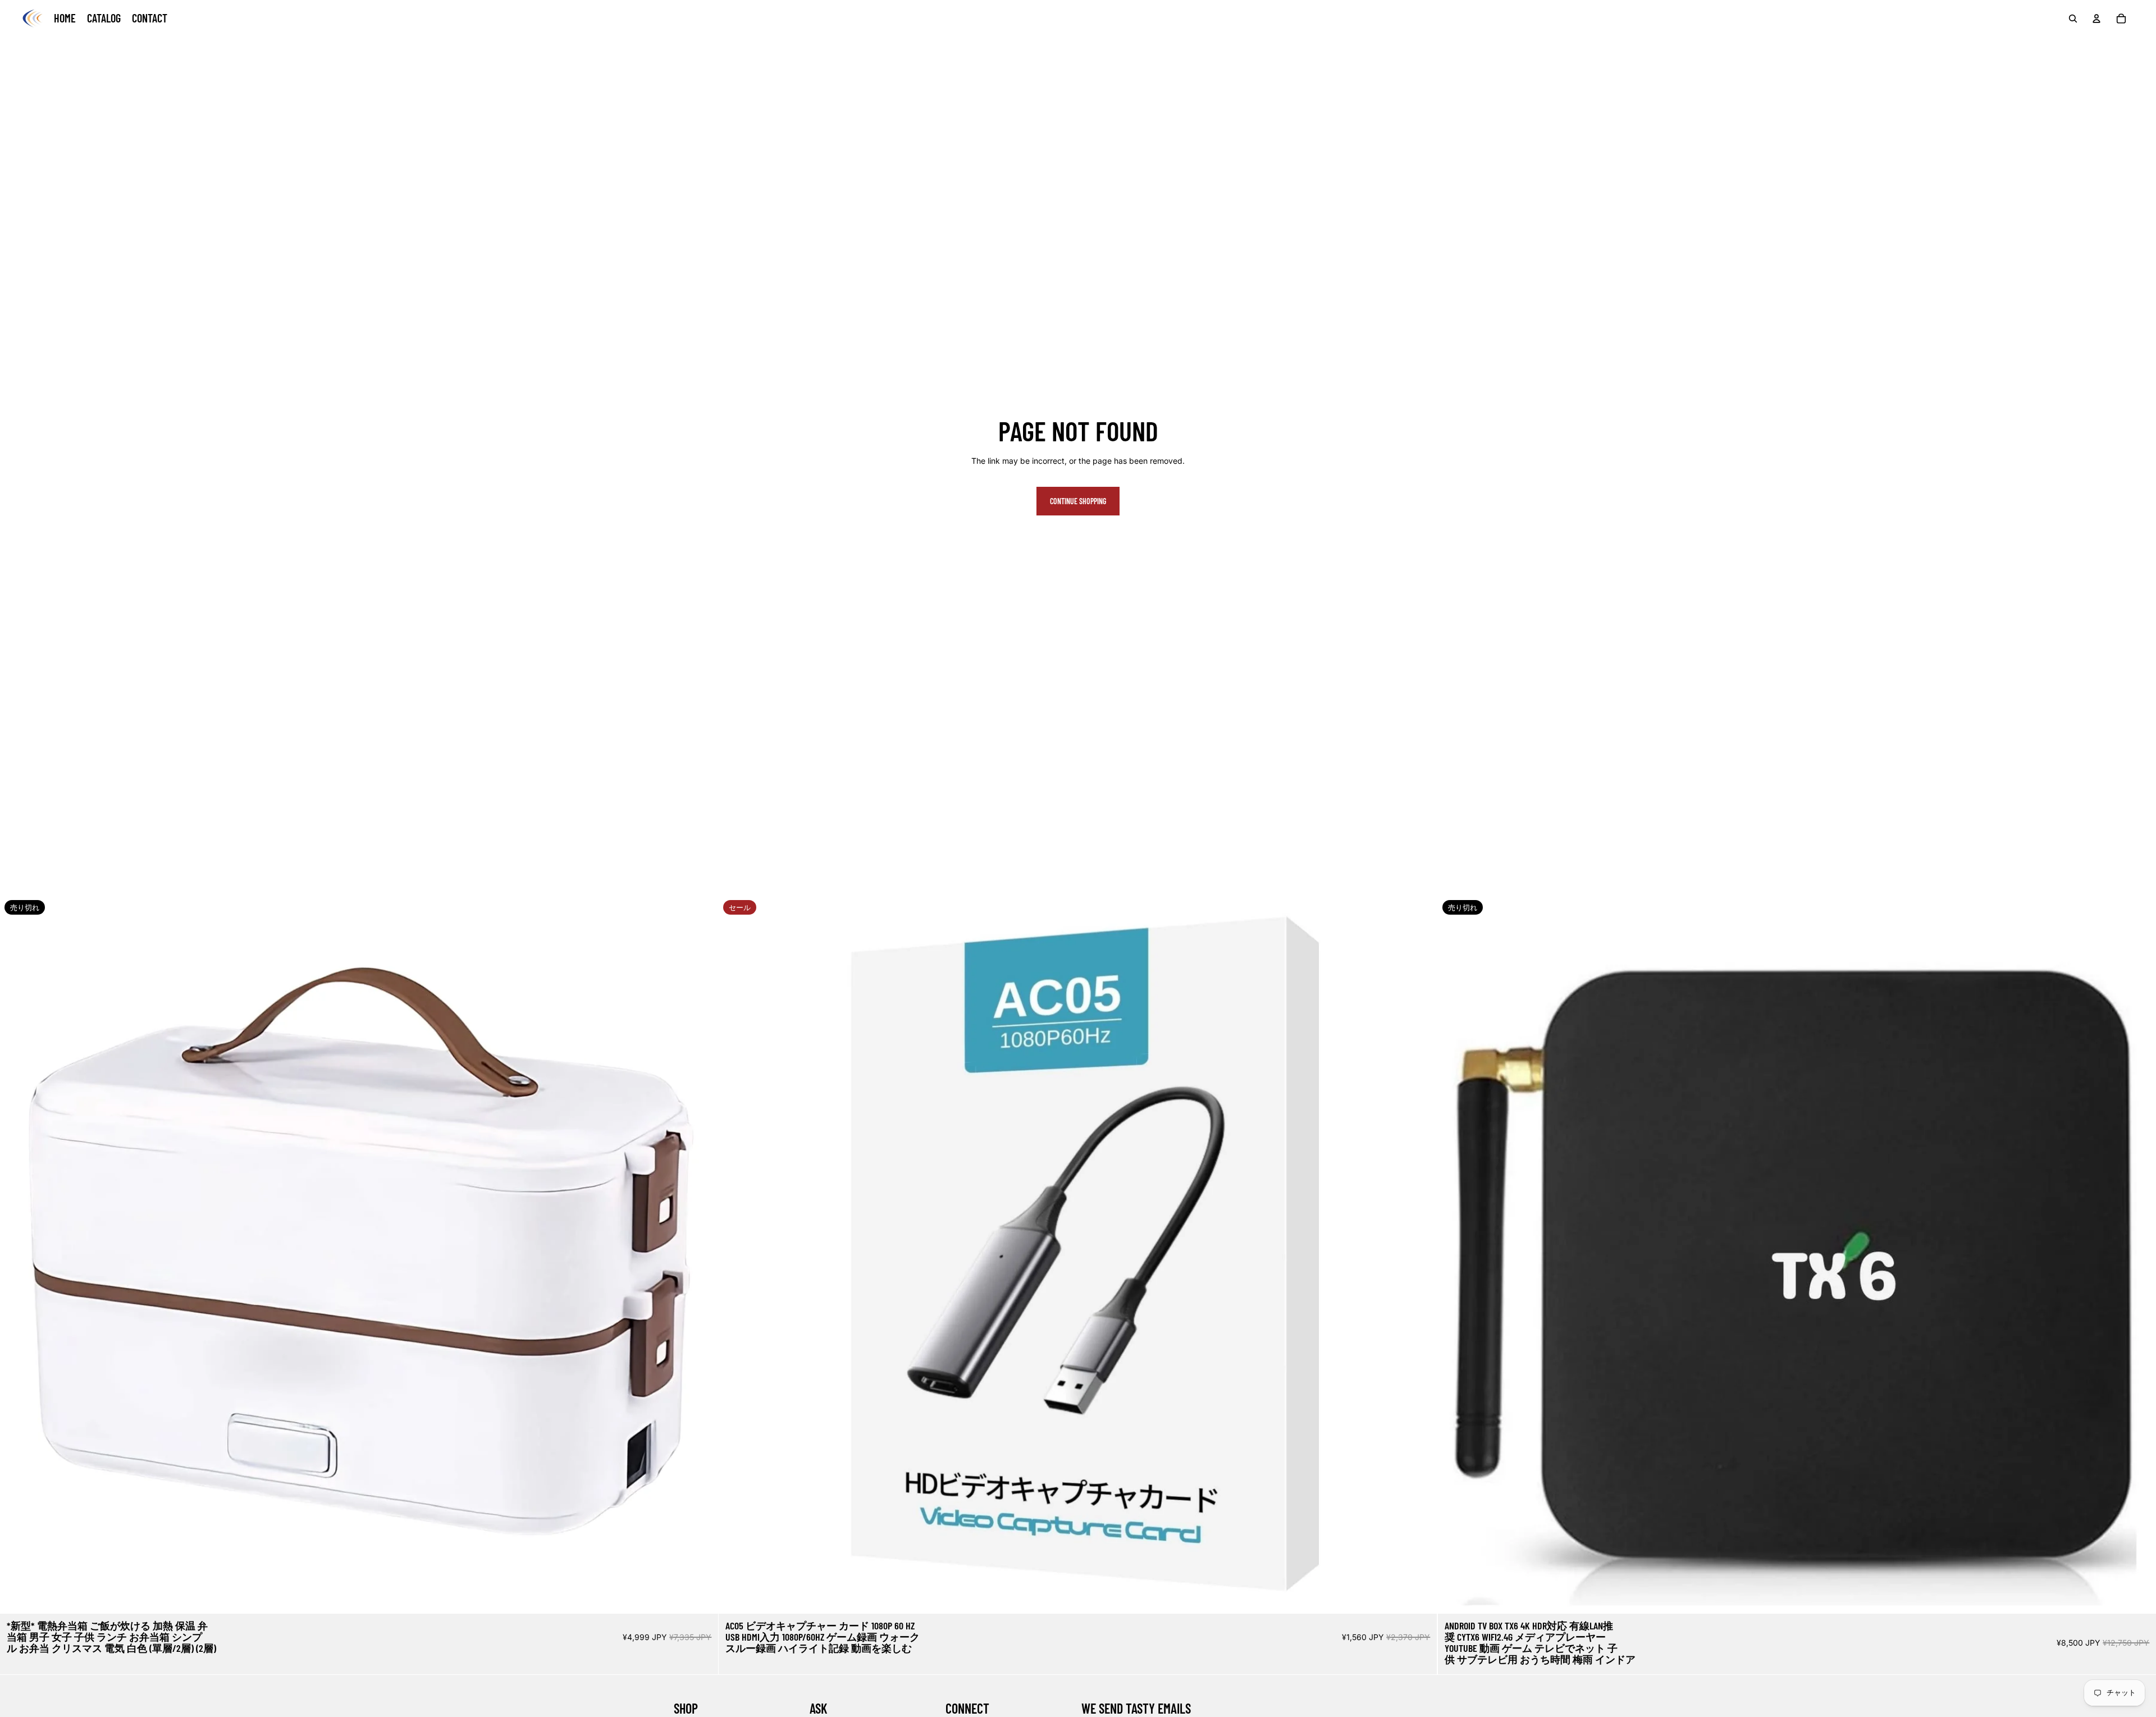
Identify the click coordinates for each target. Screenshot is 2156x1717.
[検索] (2073, 19)
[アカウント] (2096, 19)
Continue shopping (1078, 501)
